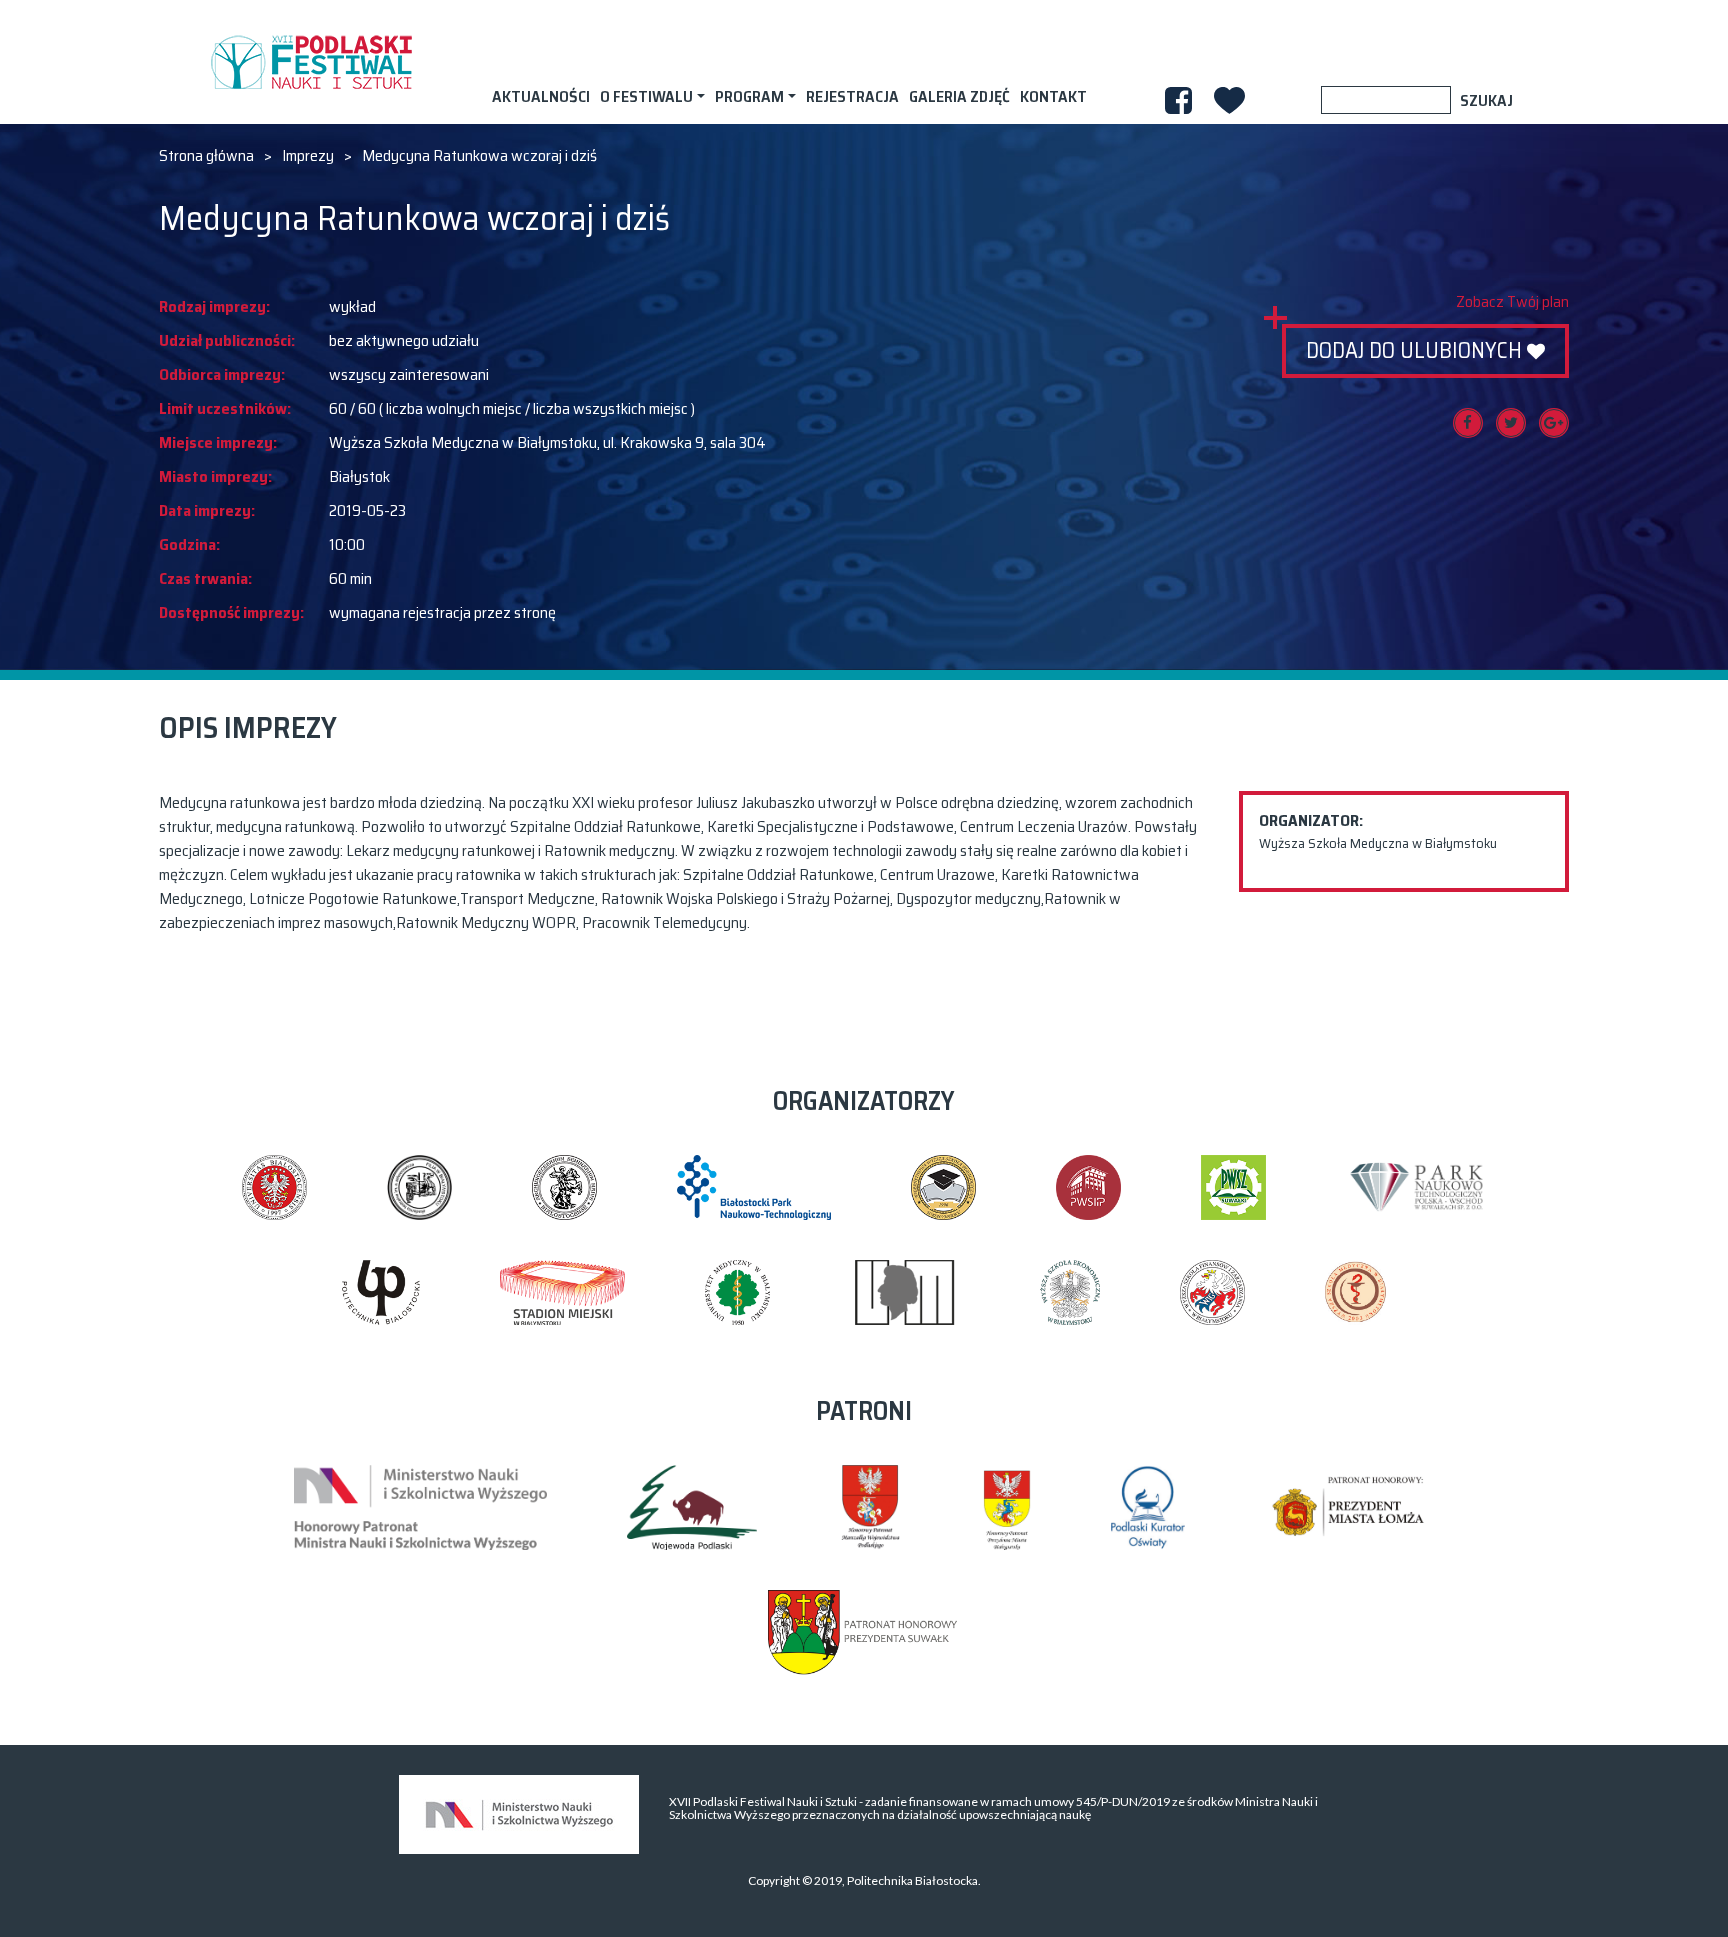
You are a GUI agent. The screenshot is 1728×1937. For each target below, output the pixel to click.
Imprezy (308, 156)
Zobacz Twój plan (1512, 302)
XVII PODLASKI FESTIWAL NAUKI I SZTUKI (311, 62)
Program (749, 96)
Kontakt (1053, 96)
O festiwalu (646, 96)
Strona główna (206, 156)
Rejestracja (852, 96)
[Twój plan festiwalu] (1229, 100)
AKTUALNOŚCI (541, 96)
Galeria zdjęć (959, 96)
